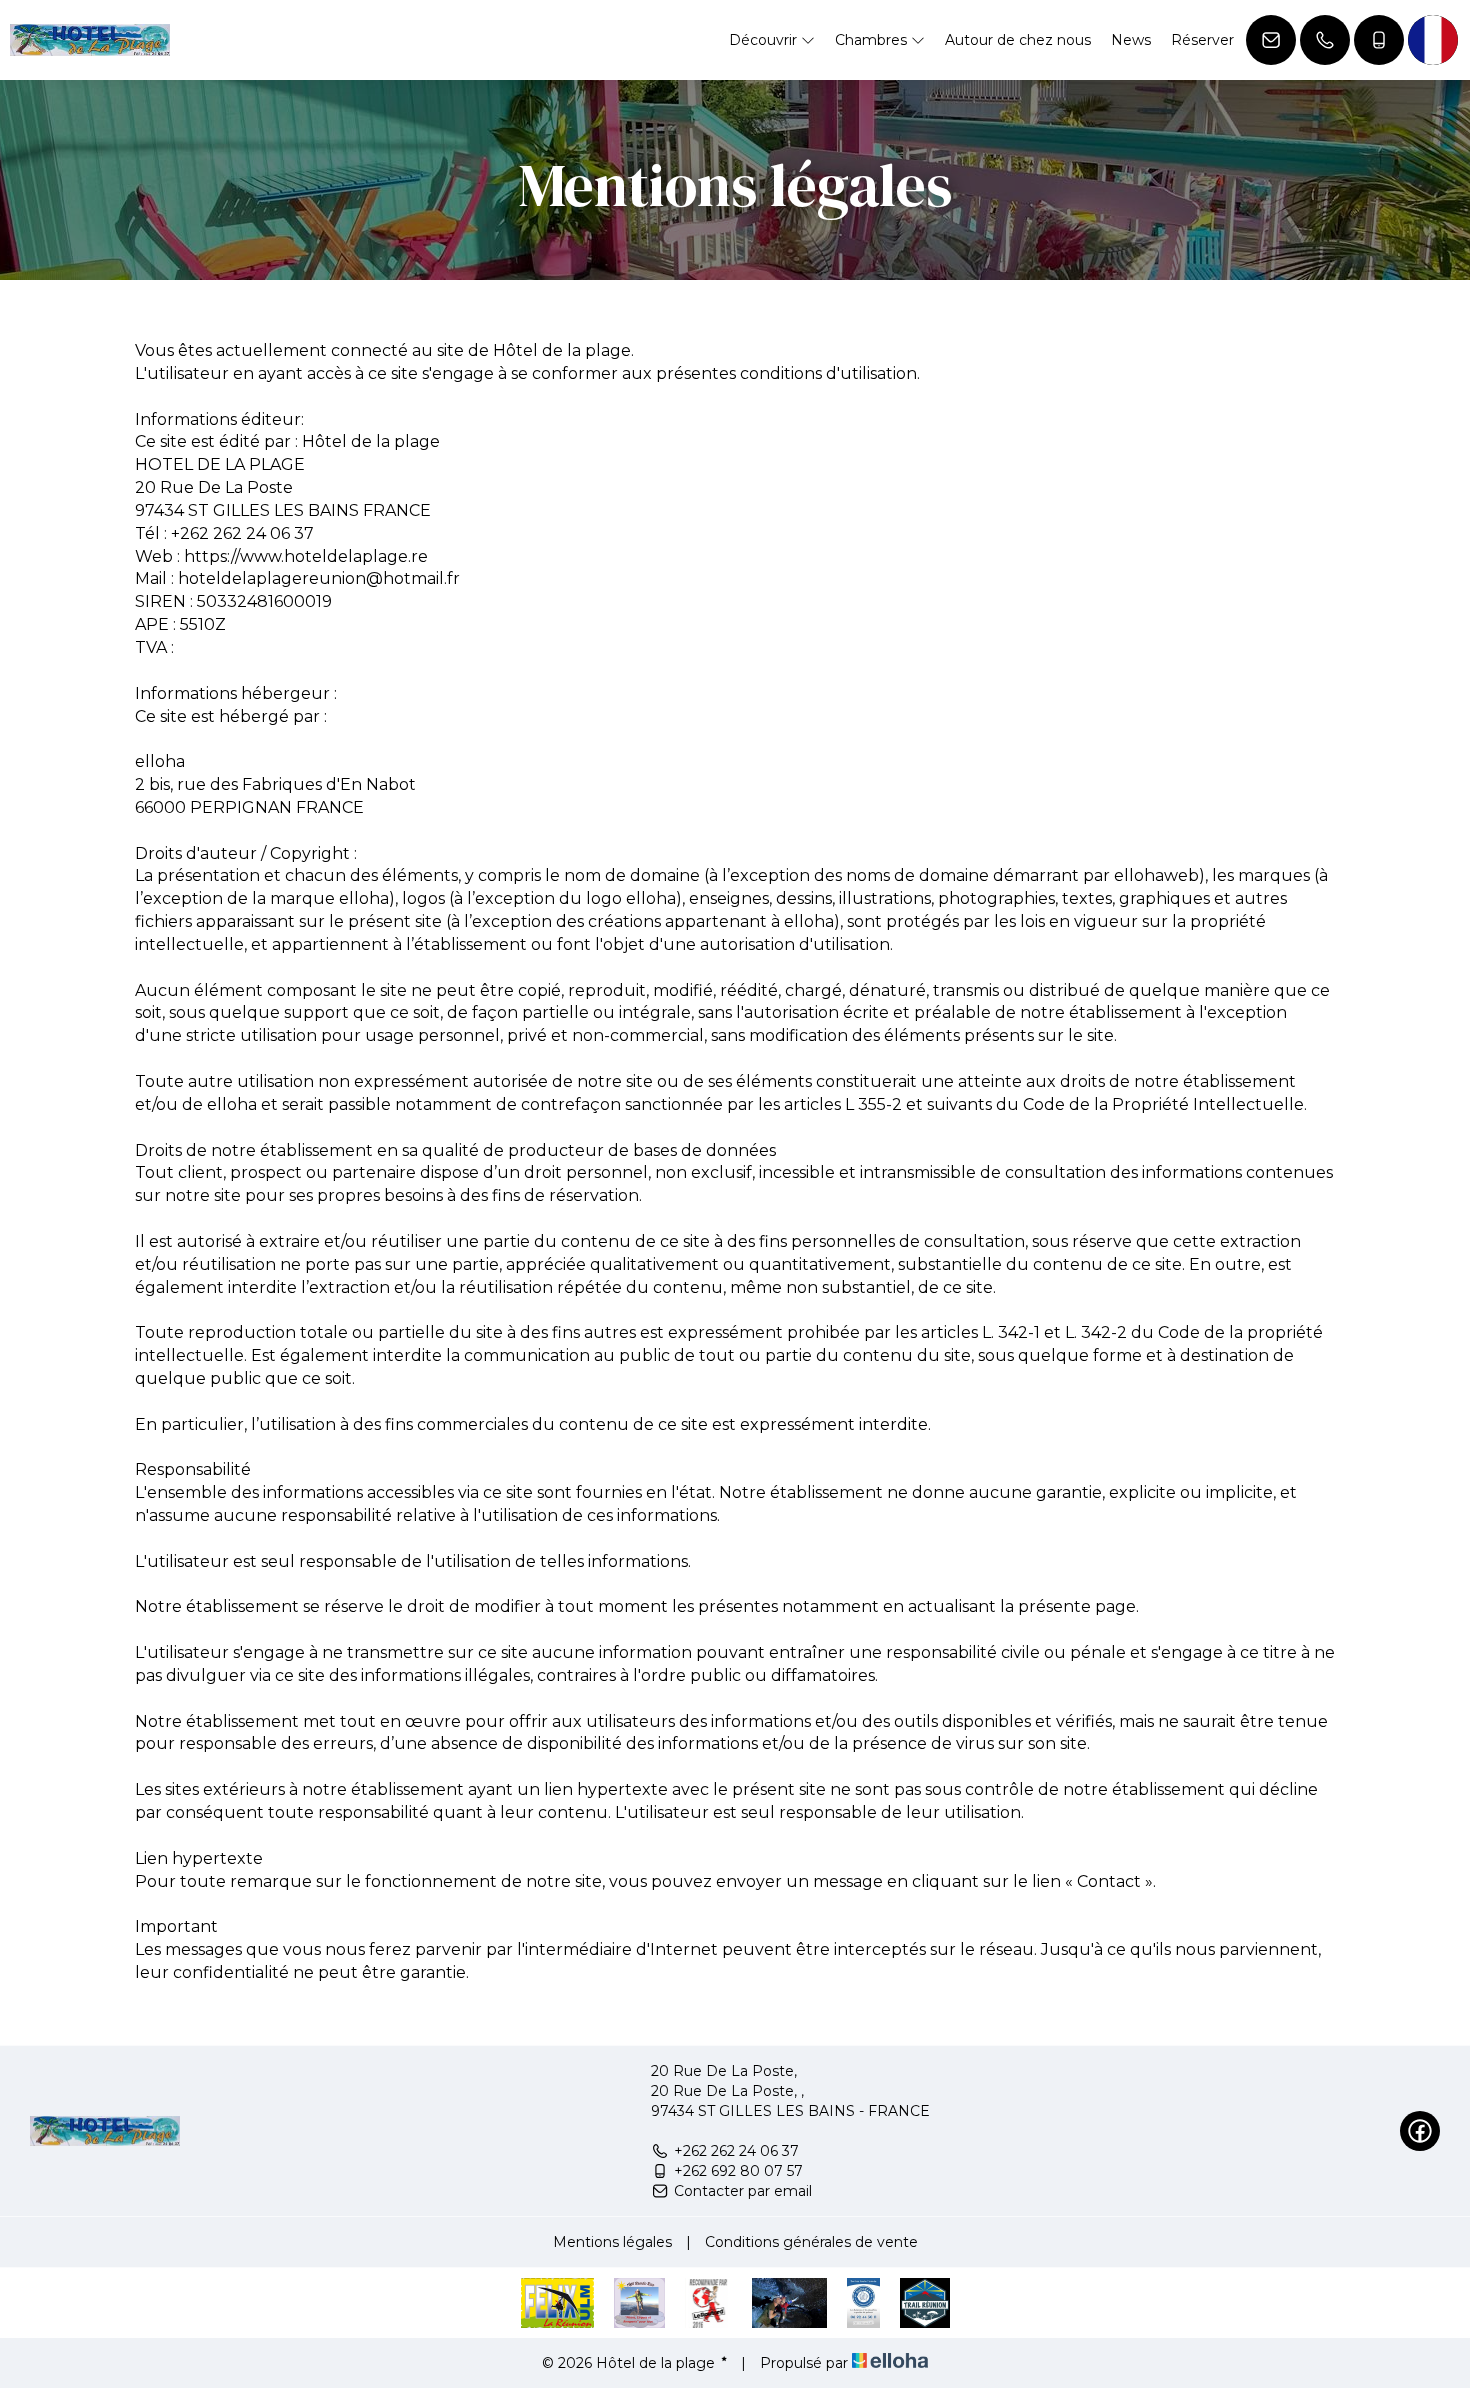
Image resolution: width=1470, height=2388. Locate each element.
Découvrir (765, 40)
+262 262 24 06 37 (736, 2151)
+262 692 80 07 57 (738, 2171)
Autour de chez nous (1018, 40)
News (1131, 40)
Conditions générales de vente (811, 2242)
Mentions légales (612, 2242)
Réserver (1202, 40)
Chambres (873, 40)
